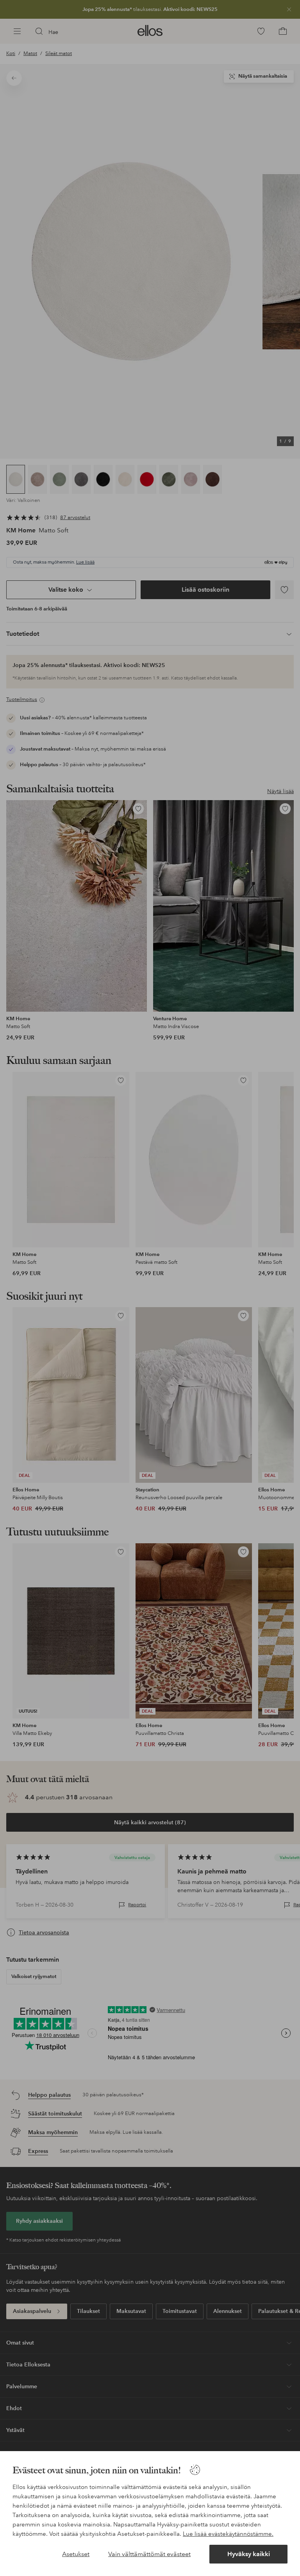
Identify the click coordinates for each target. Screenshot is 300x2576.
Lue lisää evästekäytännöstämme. (228, 2534)
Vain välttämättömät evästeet (149, 2554)
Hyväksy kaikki (249, 2554)
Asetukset (76, 2554)
